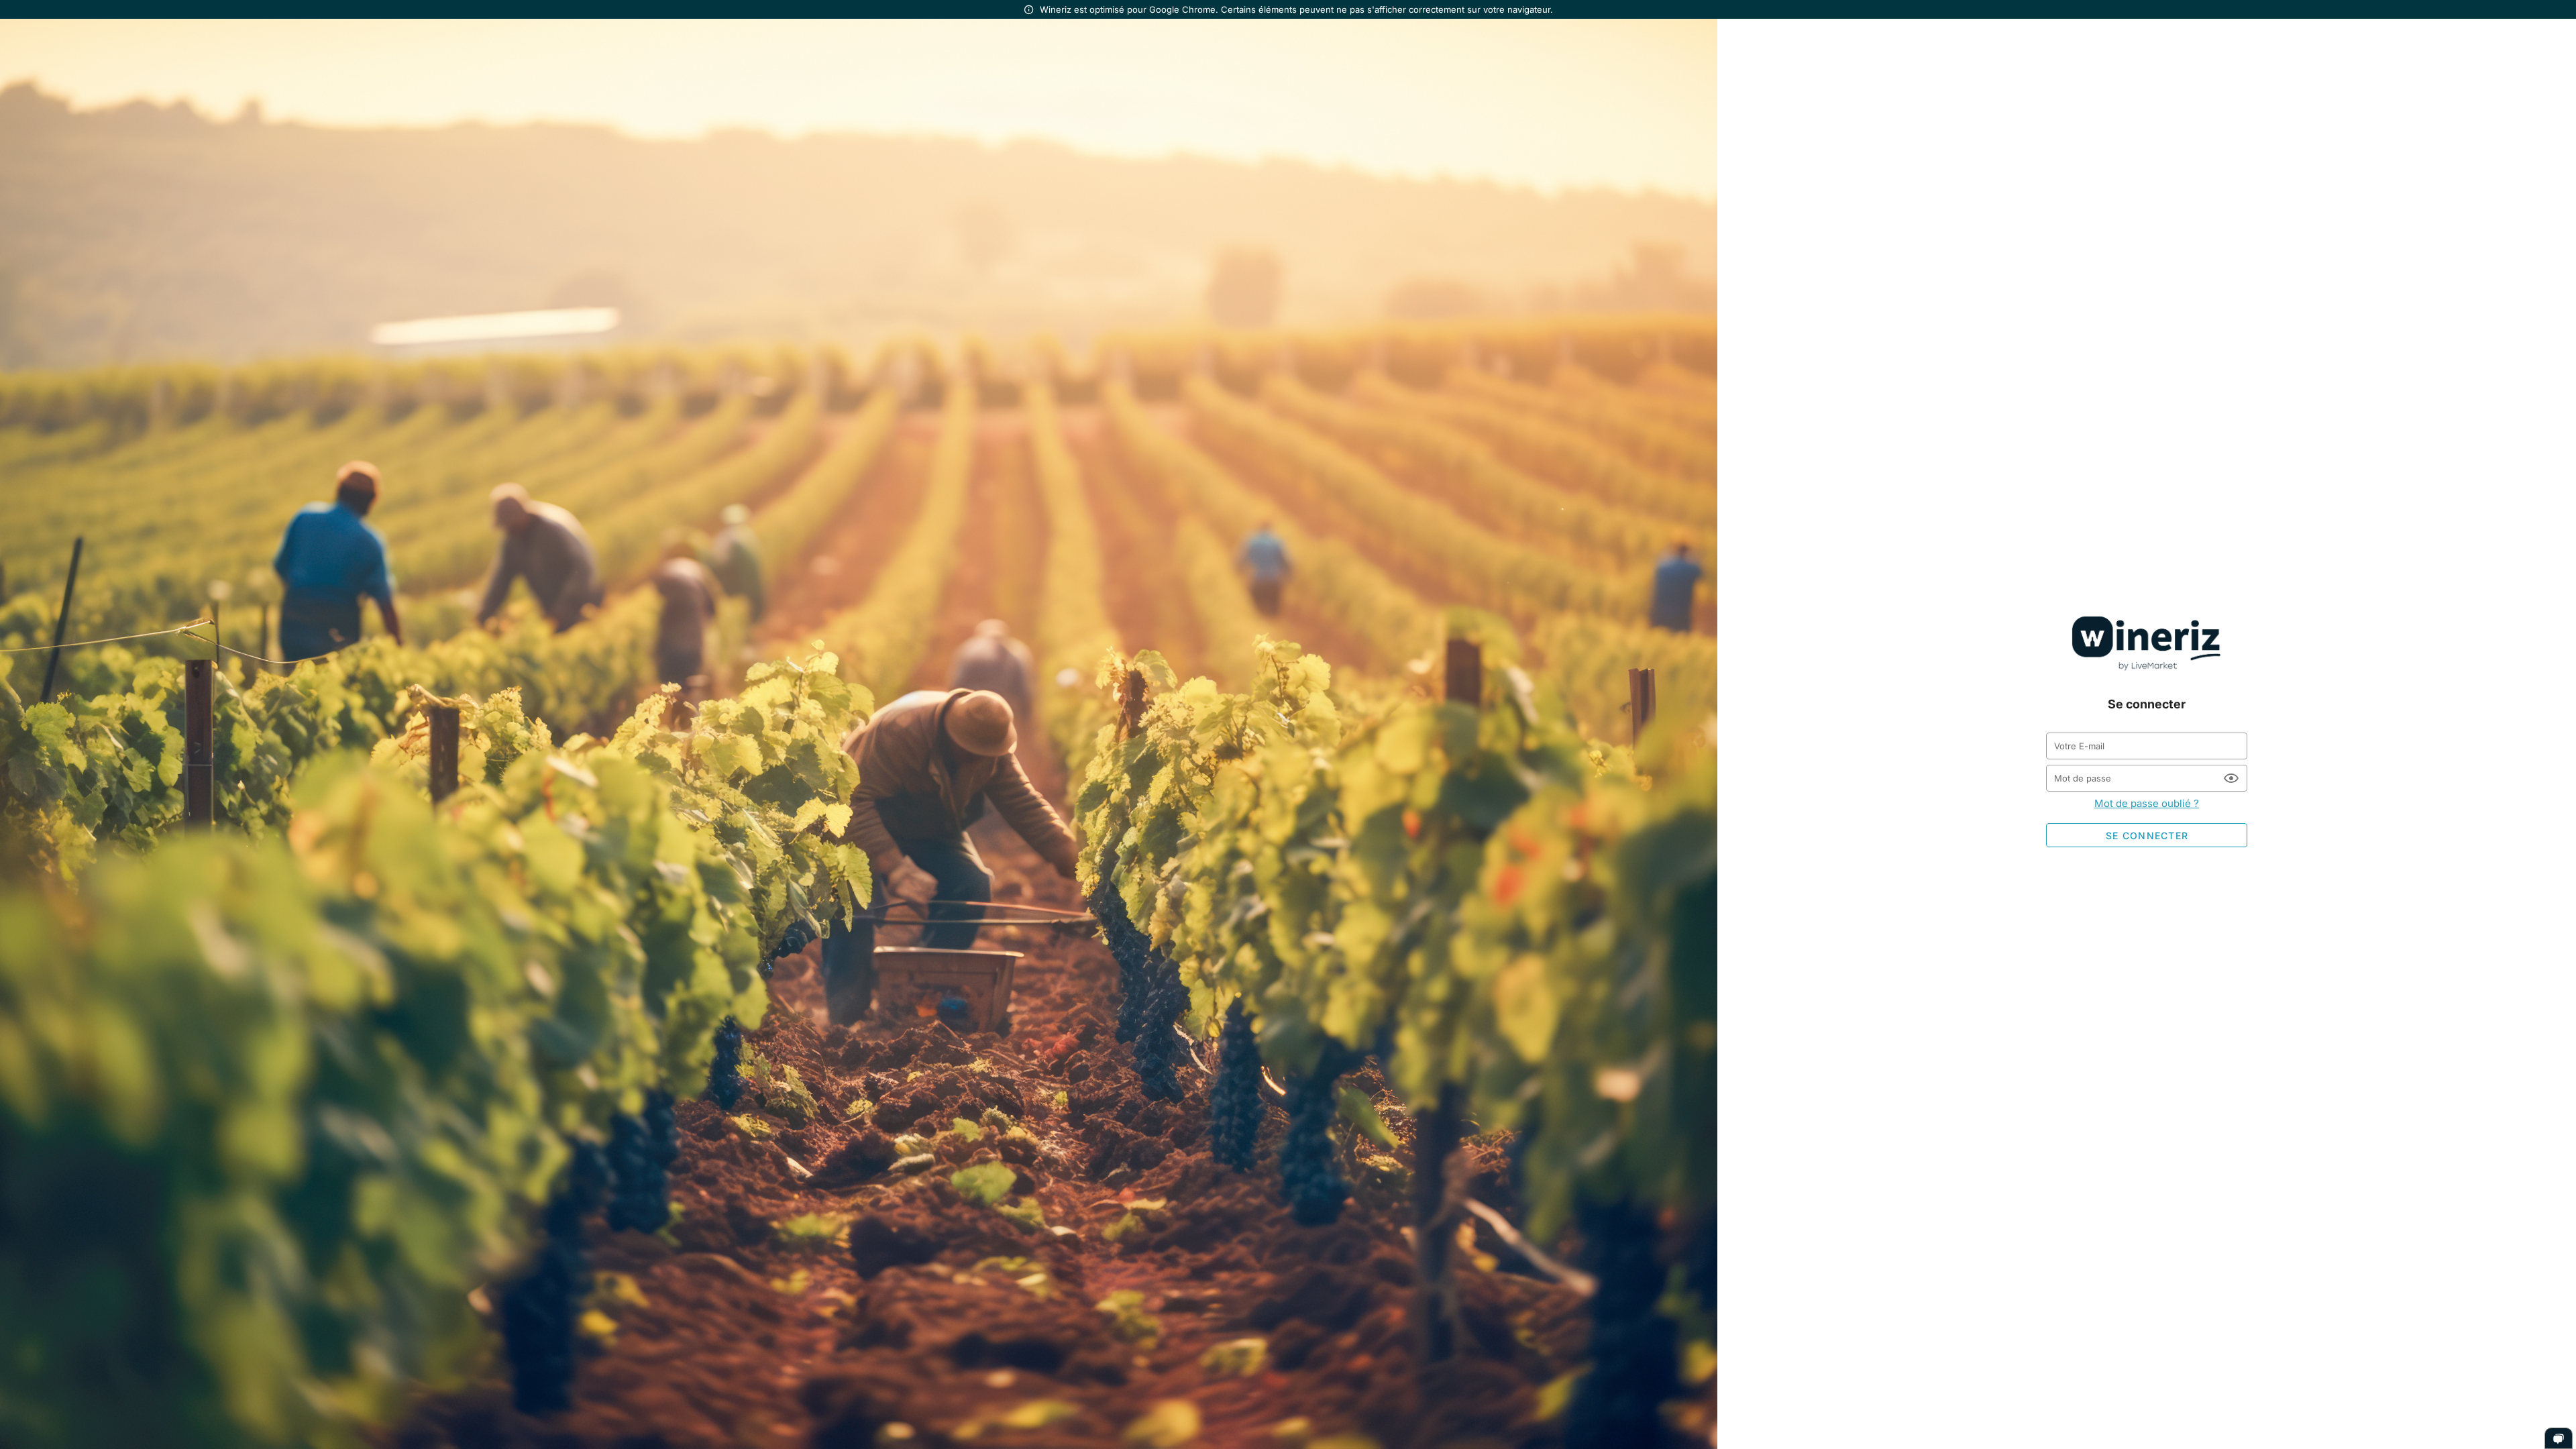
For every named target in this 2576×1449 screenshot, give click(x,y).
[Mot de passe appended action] (2231, 778)
